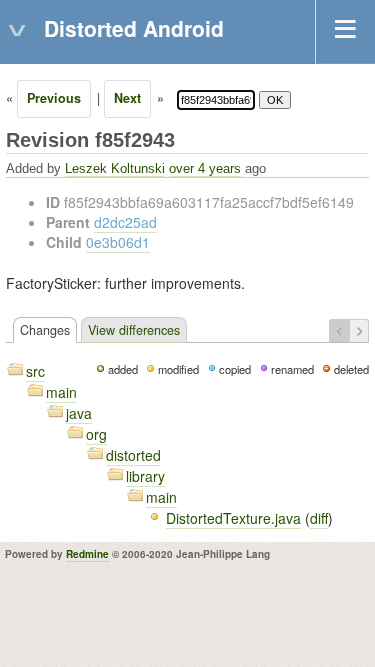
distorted (133, 455)
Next (127, 98)
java (79, 413)
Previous (54, 98)
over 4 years (205, 168)
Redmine (87, 554)
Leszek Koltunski (115, 168)
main (61, 392)
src (35, 371)
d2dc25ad (125, 222)
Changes (45, 330)
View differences (134, 330)
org (96, 434)
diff (319, 518)
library (145, 476)
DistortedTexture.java (233, 518)
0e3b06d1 (118, 242)
